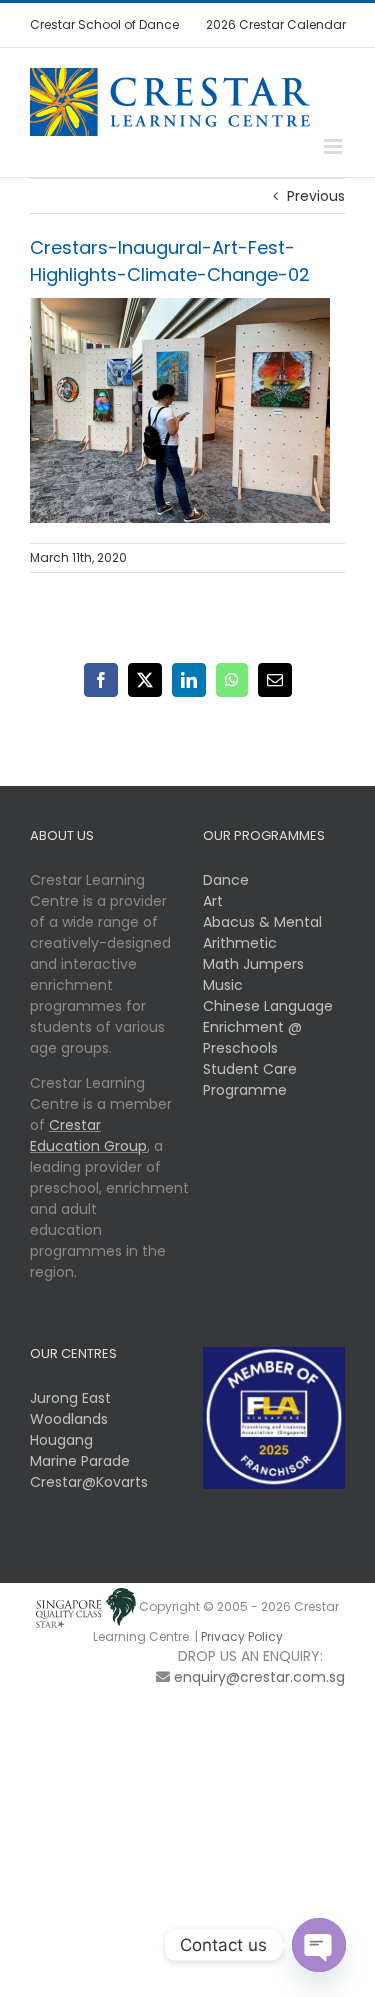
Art (213, 901)
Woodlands (69, 1419)
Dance (226, 880)
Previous (316, 196)
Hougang (61, 1440)
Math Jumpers (253, 964)
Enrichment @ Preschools (252, 1037)
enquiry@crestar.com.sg (259, 1677)
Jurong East (70, 1398)
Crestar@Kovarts (89, 1482)
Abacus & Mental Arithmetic (262, 932)
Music (223, 985)
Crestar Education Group (88, 1135)
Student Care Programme (250, 1079)
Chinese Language (268, 1006)
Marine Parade (80, 1461)
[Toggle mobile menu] (334, 146)
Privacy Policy (242, 1636)
